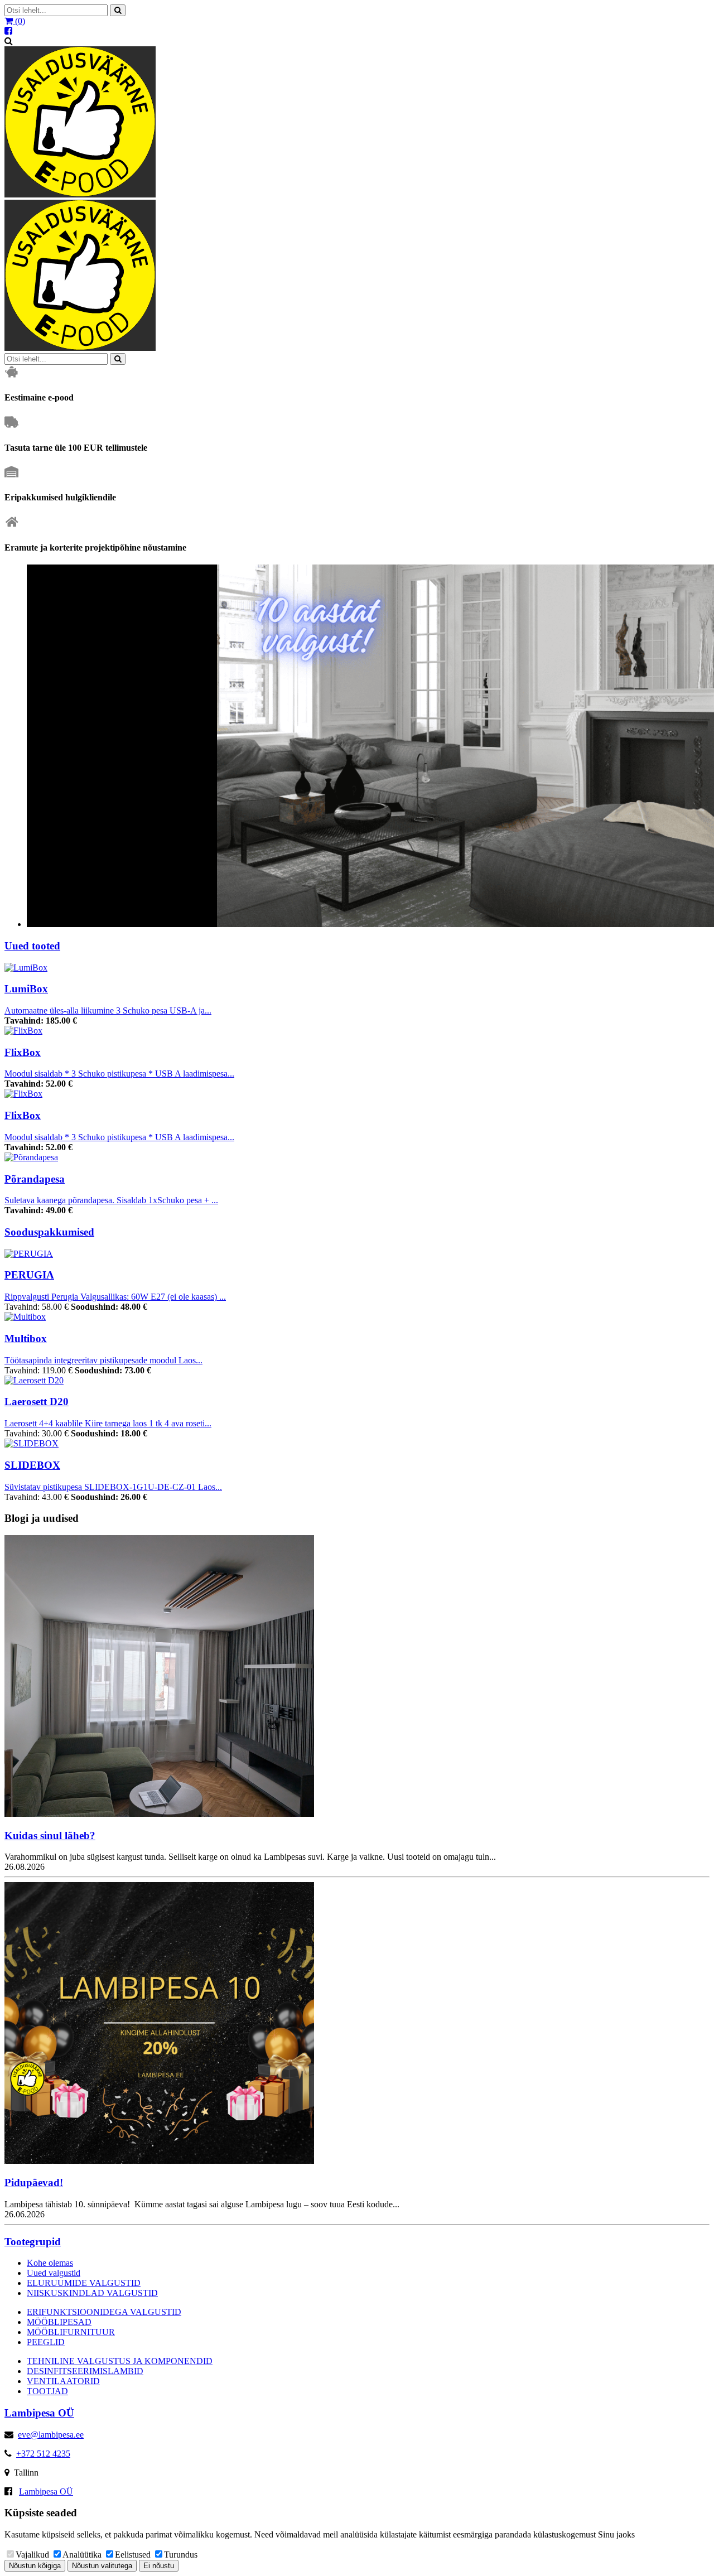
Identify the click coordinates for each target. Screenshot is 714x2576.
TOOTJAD (47, 2391)
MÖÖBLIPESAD (59, 2322)
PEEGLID (46, 2342)
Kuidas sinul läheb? (50, 1835)
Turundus (181, 2555)
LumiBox (26, 989)
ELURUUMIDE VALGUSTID (84, 2283)
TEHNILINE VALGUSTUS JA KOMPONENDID (120, 2361)
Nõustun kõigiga (35, 2566)
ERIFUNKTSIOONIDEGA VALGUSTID (104, 2312)
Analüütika (82, 2555)
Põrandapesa (35, 1179)
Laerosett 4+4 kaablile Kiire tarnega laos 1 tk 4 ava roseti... (108, 1423)
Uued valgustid (54, 2273)
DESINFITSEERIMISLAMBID (85, 2371)
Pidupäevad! (34, 2182)
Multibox (26, 1338)
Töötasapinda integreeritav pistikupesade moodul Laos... (103, 1360)
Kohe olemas (50, 2263)
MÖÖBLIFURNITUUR (71, 2332)
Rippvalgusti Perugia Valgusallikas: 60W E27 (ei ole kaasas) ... (115, 1297)
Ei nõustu (159, 2566)
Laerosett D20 (37, 1402)
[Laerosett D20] (34, 1380)
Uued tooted (32, 946)
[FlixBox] (23, 1031)
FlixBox (23, 1052)
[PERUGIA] (29, 1254)
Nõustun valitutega (102, 2566)
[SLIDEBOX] (32, 1443)
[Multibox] (25, 1317)
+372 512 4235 (43, 2454)
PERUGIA (29, 1275)
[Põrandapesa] (31, 1157)
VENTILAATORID (63, 2381)
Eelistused (133, 2555)
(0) (19, 21)
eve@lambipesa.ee (51, 2435)
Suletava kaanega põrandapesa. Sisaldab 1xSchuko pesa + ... (111, 1200)
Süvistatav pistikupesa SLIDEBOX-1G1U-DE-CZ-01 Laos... (113, 1487)
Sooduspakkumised (49, 1232)
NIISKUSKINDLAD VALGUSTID (92, 2293)
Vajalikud (32, 2555)
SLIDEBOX (32, 1465)
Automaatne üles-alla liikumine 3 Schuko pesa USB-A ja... (108, 1010)
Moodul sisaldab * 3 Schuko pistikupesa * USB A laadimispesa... (119, 1074)
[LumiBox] (26, 968)
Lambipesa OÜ (46, 2491)
